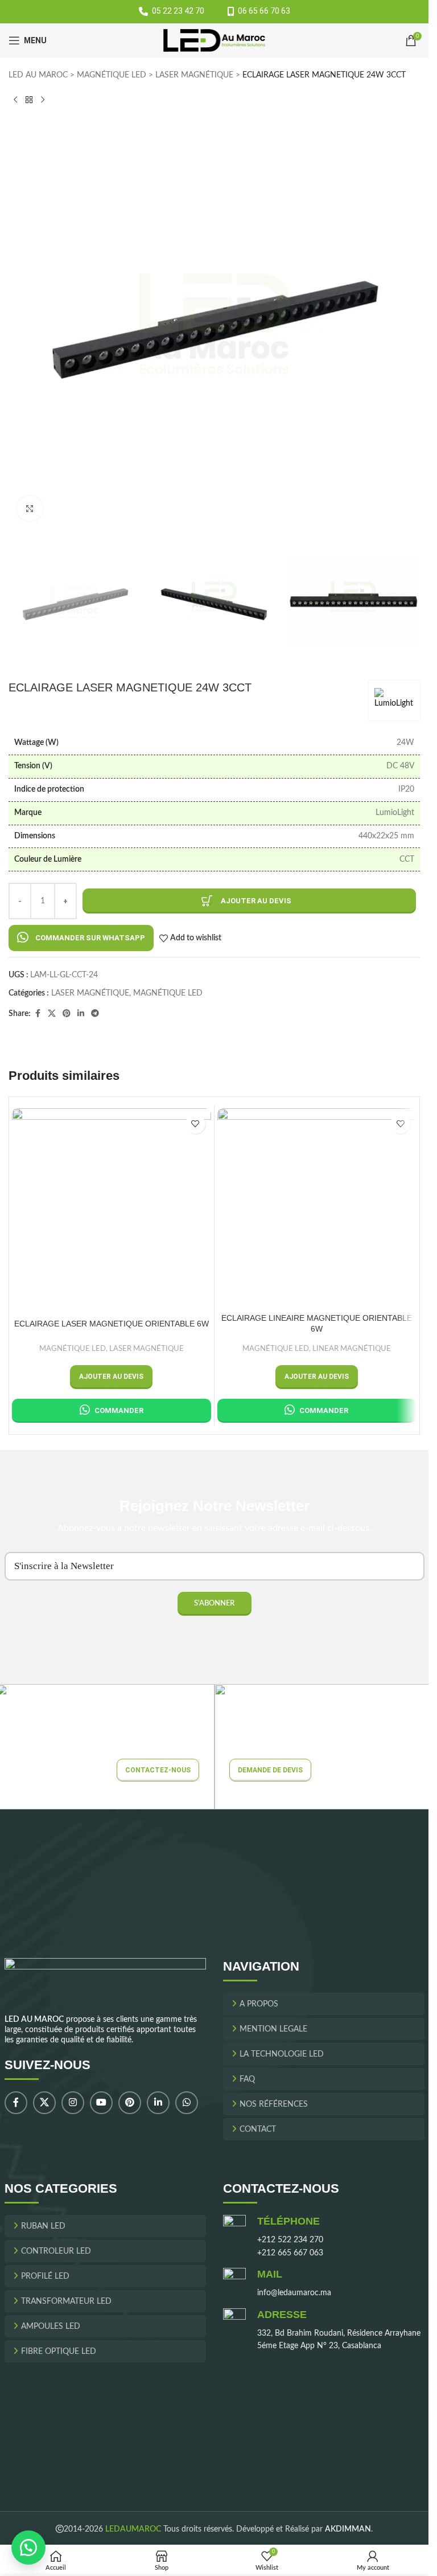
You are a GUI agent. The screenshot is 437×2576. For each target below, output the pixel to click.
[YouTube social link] (101, 2103)
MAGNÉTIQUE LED (112, 75)
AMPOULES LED (51, 2327)
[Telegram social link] (95, 1014)
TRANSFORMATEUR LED (66, 2301)
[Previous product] (15, 100)
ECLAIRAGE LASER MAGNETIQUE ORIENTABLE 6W (112, 1324)
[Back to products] (29, 100)
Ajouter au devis (256, 901)
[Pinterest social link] (67, 1014)
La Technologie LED (282, 2054)
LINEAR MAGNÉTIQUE (352, 1349)
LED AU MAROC (38, 75)
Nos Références (274, 2104)
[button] (81, 938)
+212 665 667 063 (290, 2253)
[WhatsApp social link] (187, 2103)
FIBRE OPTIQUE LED (59, 2352)
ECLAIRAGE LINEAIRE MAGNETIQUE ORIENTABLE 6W (317, 1324)
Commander (119, 1410)
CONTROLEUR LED (56, 2251)
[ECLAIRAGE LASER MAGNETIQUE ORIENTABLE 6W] (112, 1208)
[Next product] (43, 100)
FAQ (247, 2079)
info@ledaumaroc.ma (294, 2293)
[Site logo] (214, 40)
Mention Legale (273, 2029)
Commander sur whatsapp (90, 938)
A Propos (259, 2004)
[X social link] (52, 1014)
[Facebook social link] (38, 1014)
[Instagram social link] (73, 2103)
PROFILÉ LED (45, 2276)
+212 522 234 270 (290, 2240)
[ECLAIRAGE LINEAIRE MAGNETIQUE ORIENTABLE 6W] (317, 1208)
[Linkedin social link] (81, 1014)
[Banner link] (324, 1747)
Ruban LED (43, 2226)
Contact (258, 2129)
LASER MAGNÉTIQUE (194, 75)
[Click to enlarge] (30, 509)
